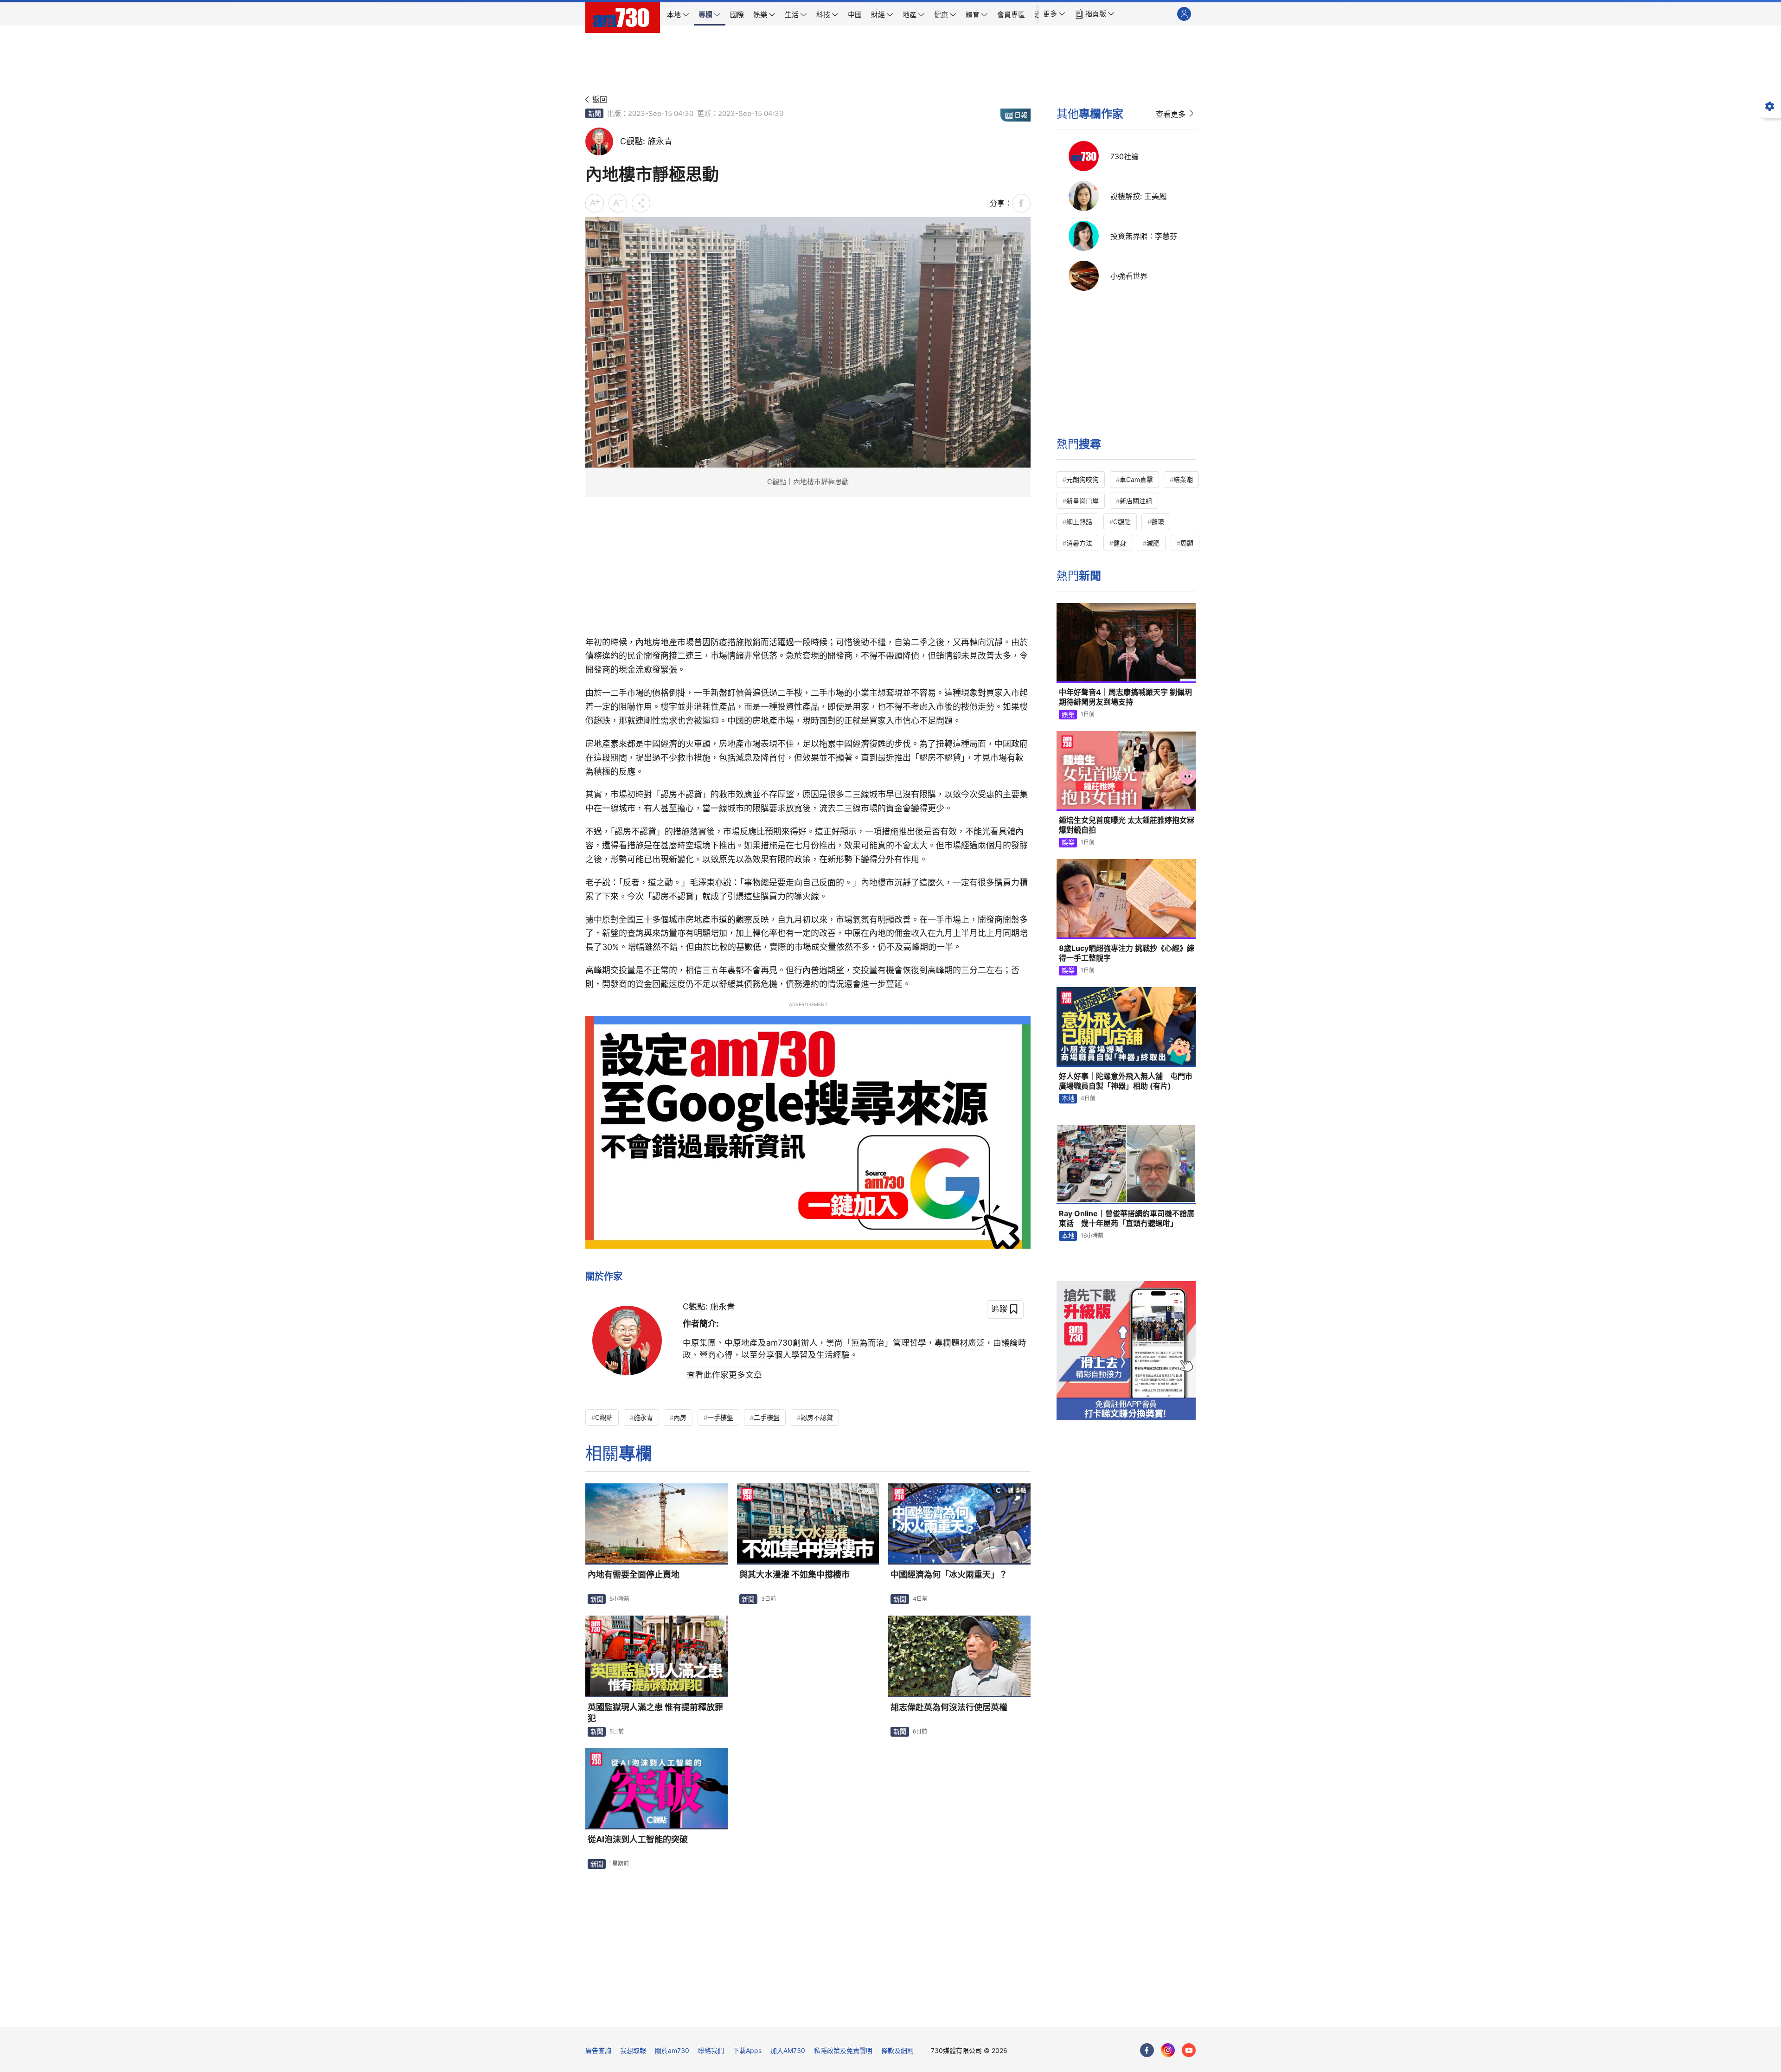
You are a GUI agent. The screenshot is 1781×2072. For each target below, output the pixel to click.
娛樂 (1068, 715)
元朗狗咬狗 (1083, 479)
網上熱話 (1079, 522)
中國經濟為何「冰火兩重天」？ (949, 1575)
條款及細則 (897, 2050)
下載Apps (747, 2050)
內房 (680, 1417)
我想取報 (633, 2050)
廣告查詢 (598, 2050)
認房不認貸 (817, 1417)
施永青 (643, 1417)
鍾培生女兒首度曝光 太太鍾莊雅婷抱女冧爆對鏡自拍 (1127, 825)
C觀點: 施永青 (709, 1306)
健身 (1120, 543)
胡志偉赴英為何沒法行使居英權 (949, 1707)
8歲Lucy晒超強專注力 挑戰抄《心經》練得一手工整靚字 (1127, 953)
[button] (1054, 14)
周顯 (1187, 543)
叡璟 (1158, 522)
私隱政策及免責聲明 (843, 2050)
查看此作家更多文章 (724, 1375)
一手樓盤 (720, 1417)
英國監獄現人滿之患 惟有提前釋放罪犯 (655, 1713)
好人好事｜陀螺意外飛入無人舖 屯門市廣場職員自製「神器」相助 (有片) (1126, 1081)
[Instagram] (1168, 2050)
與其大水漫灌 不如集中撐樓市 (794, 1575)
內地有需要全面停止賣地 (634, 1575)
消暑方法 (1079, 543)
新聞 (595, 113)
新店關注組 (1136, 501)
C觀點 (604, 1417)
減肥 (1153, 543)
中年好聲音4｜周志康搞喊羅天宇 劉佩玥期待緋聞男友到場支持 (1125, 697)
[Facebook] (1147, 2050)
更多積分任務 (939, 2013)
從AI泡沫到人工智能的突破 (638, 1839)
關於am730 (672, 2050)
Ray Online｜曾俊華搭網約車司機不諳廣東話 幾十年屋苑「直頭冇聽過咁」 (1127, 1219)
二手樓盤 (767, 1417)
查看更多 (1171, 114)
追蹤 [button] (999, 1309)
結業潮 (1183, 479)
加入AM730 (788, 2050)
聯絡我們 (711, 2050)
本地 (1068, 1098)
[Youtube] (1189, 2050)
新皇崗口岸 (1083, 501)
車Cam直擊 (1136, 479)
